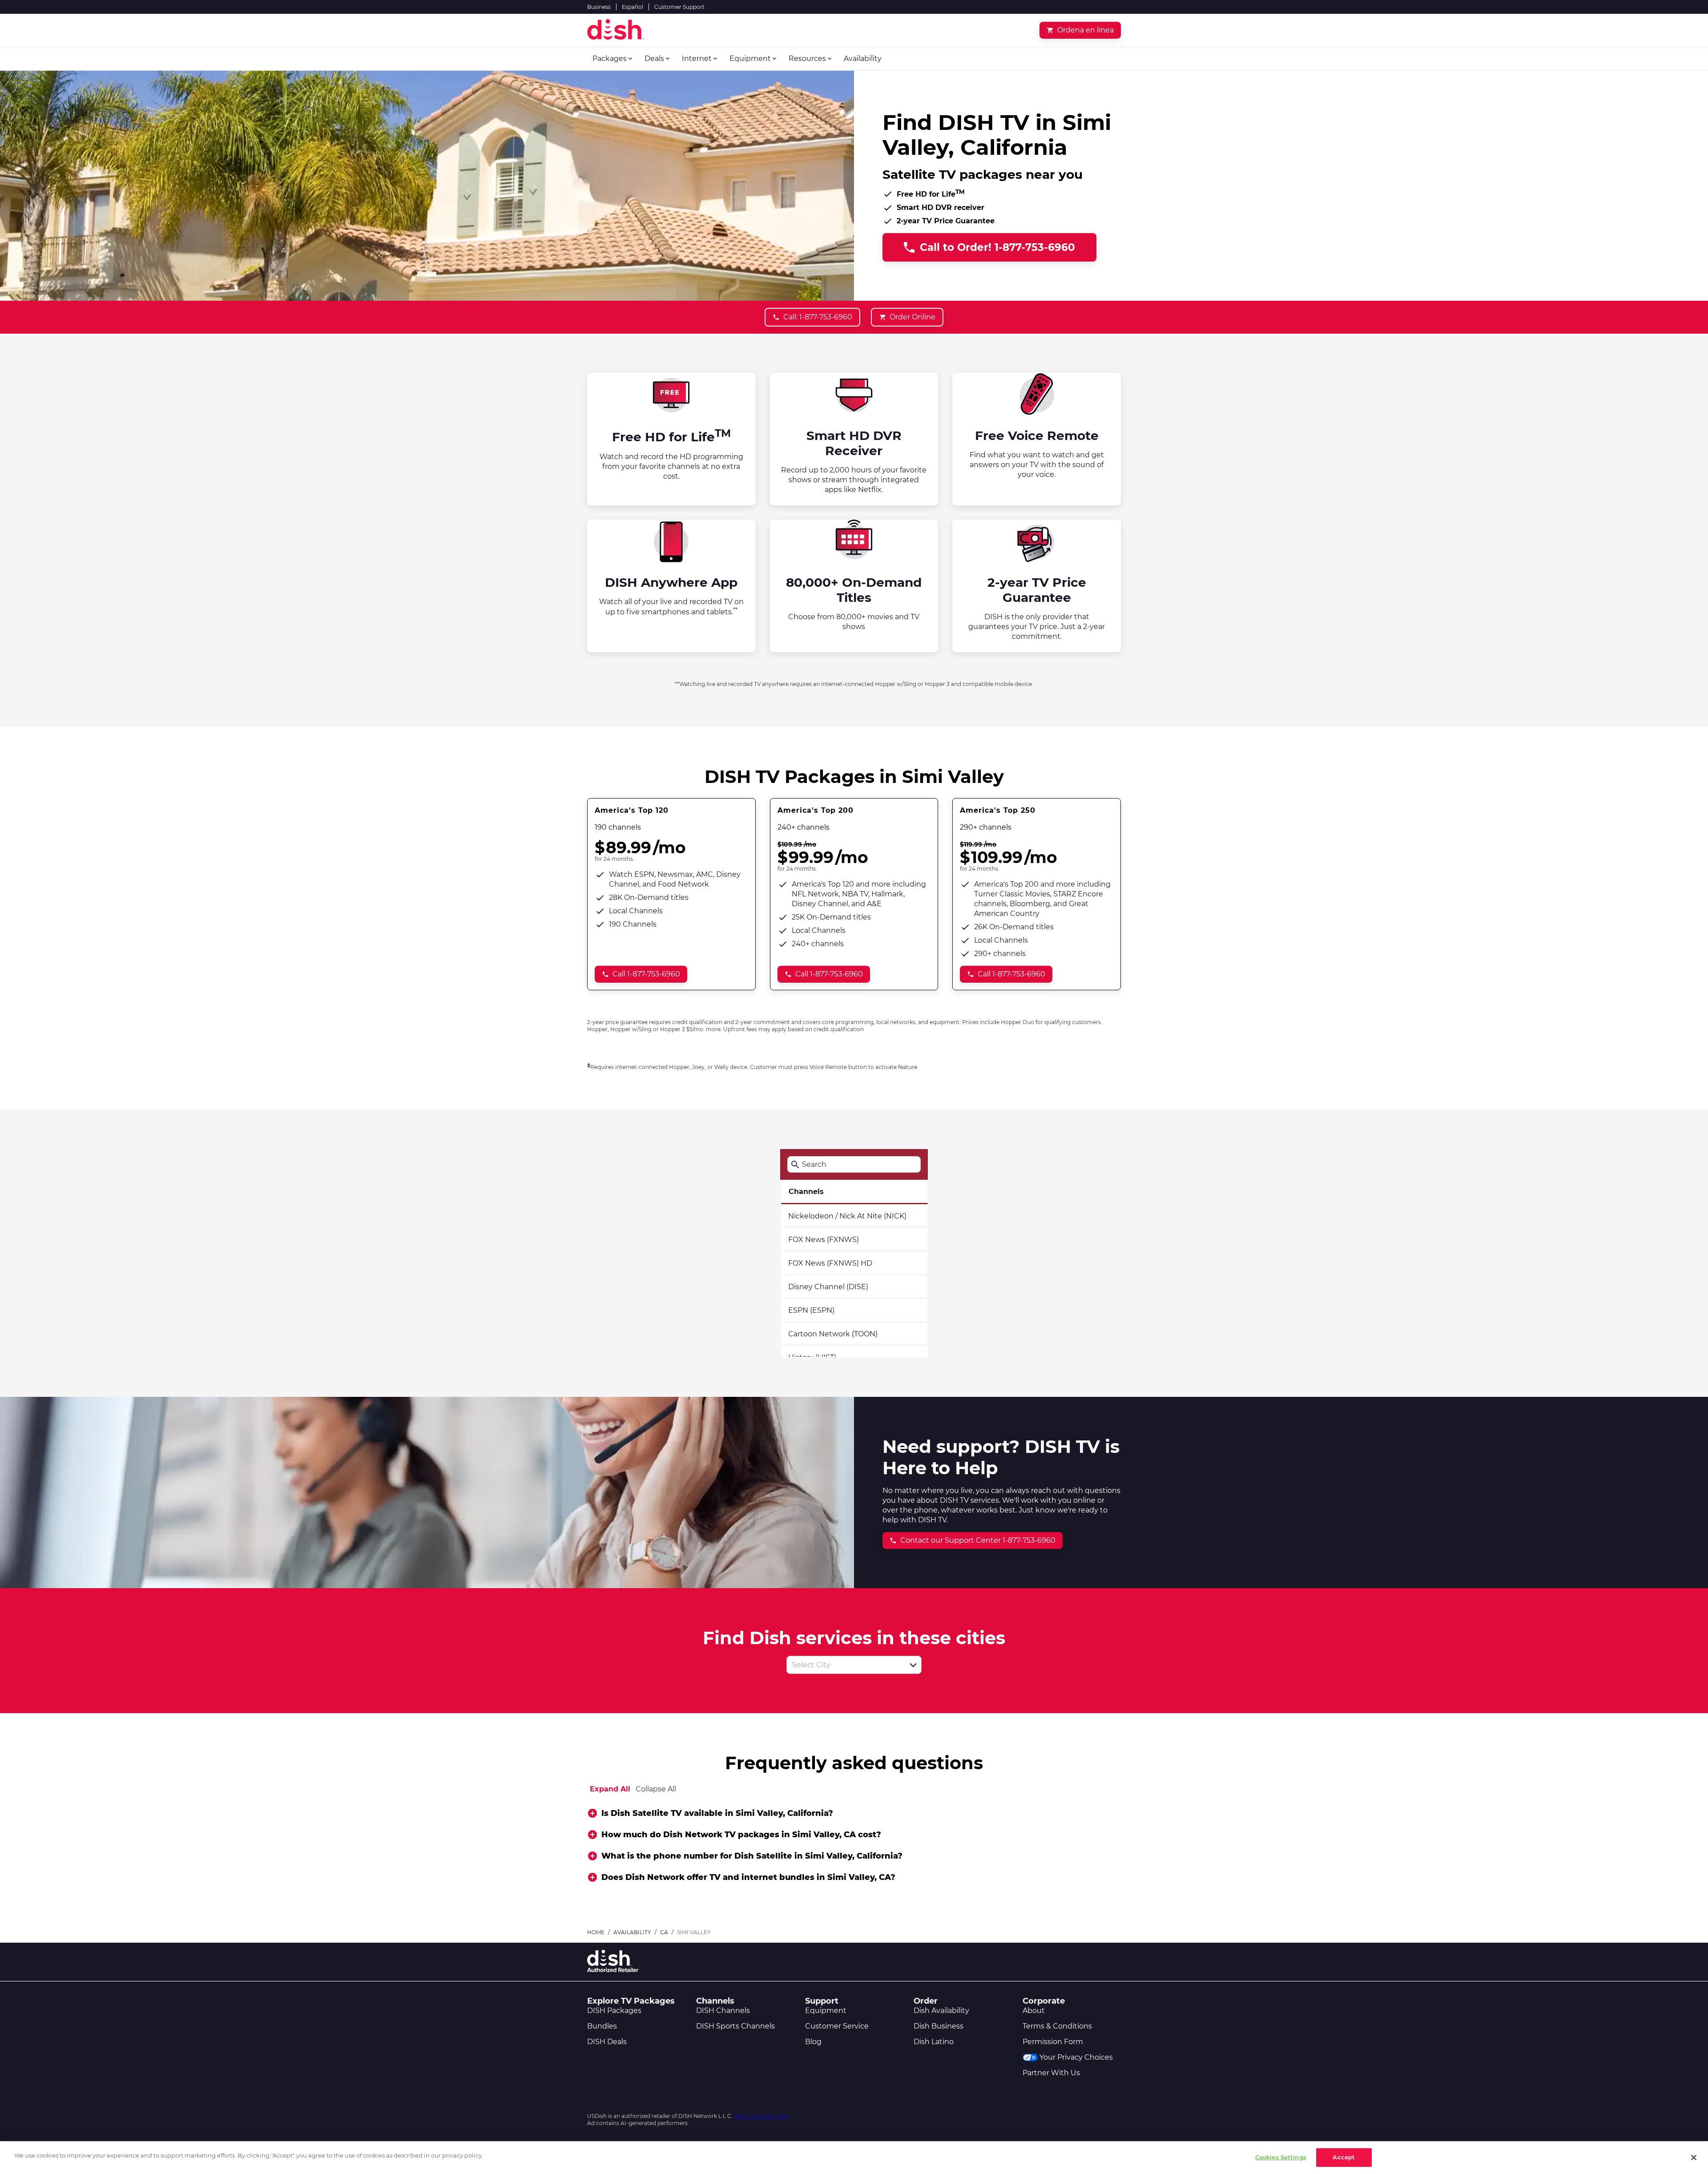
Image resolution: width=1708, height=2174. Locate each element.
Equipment (826, 2011)
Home (596, 1932)
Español (632, 7)
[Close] (1694, 2158)
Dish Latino (934, 2042)
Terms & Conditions (1057, 2026)
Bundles (602, 2026)
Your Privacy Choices (1076, 2057)
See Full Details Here (761, 2116)
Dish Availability (941, 2011)
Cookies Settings (1281, 2157)
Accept (1344, 2157)
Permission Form (1053, 2042)
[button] (913, 1665)
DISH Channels (723, 2011)
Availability (632, 1932)
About (1034, 2011)
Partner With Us (1051, 2073)
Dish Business (939, 2026)
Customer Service (837, 2026)
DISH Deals (607, 2042)
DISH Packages (614, 2011)
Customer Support (679, 7)
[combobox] (844, 1665)
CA (664, 1932)
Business (599, 7)
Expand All (610, 1789)
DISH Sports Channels (735, 2026)
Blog (813, 2042)
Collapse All (656, 1789)
